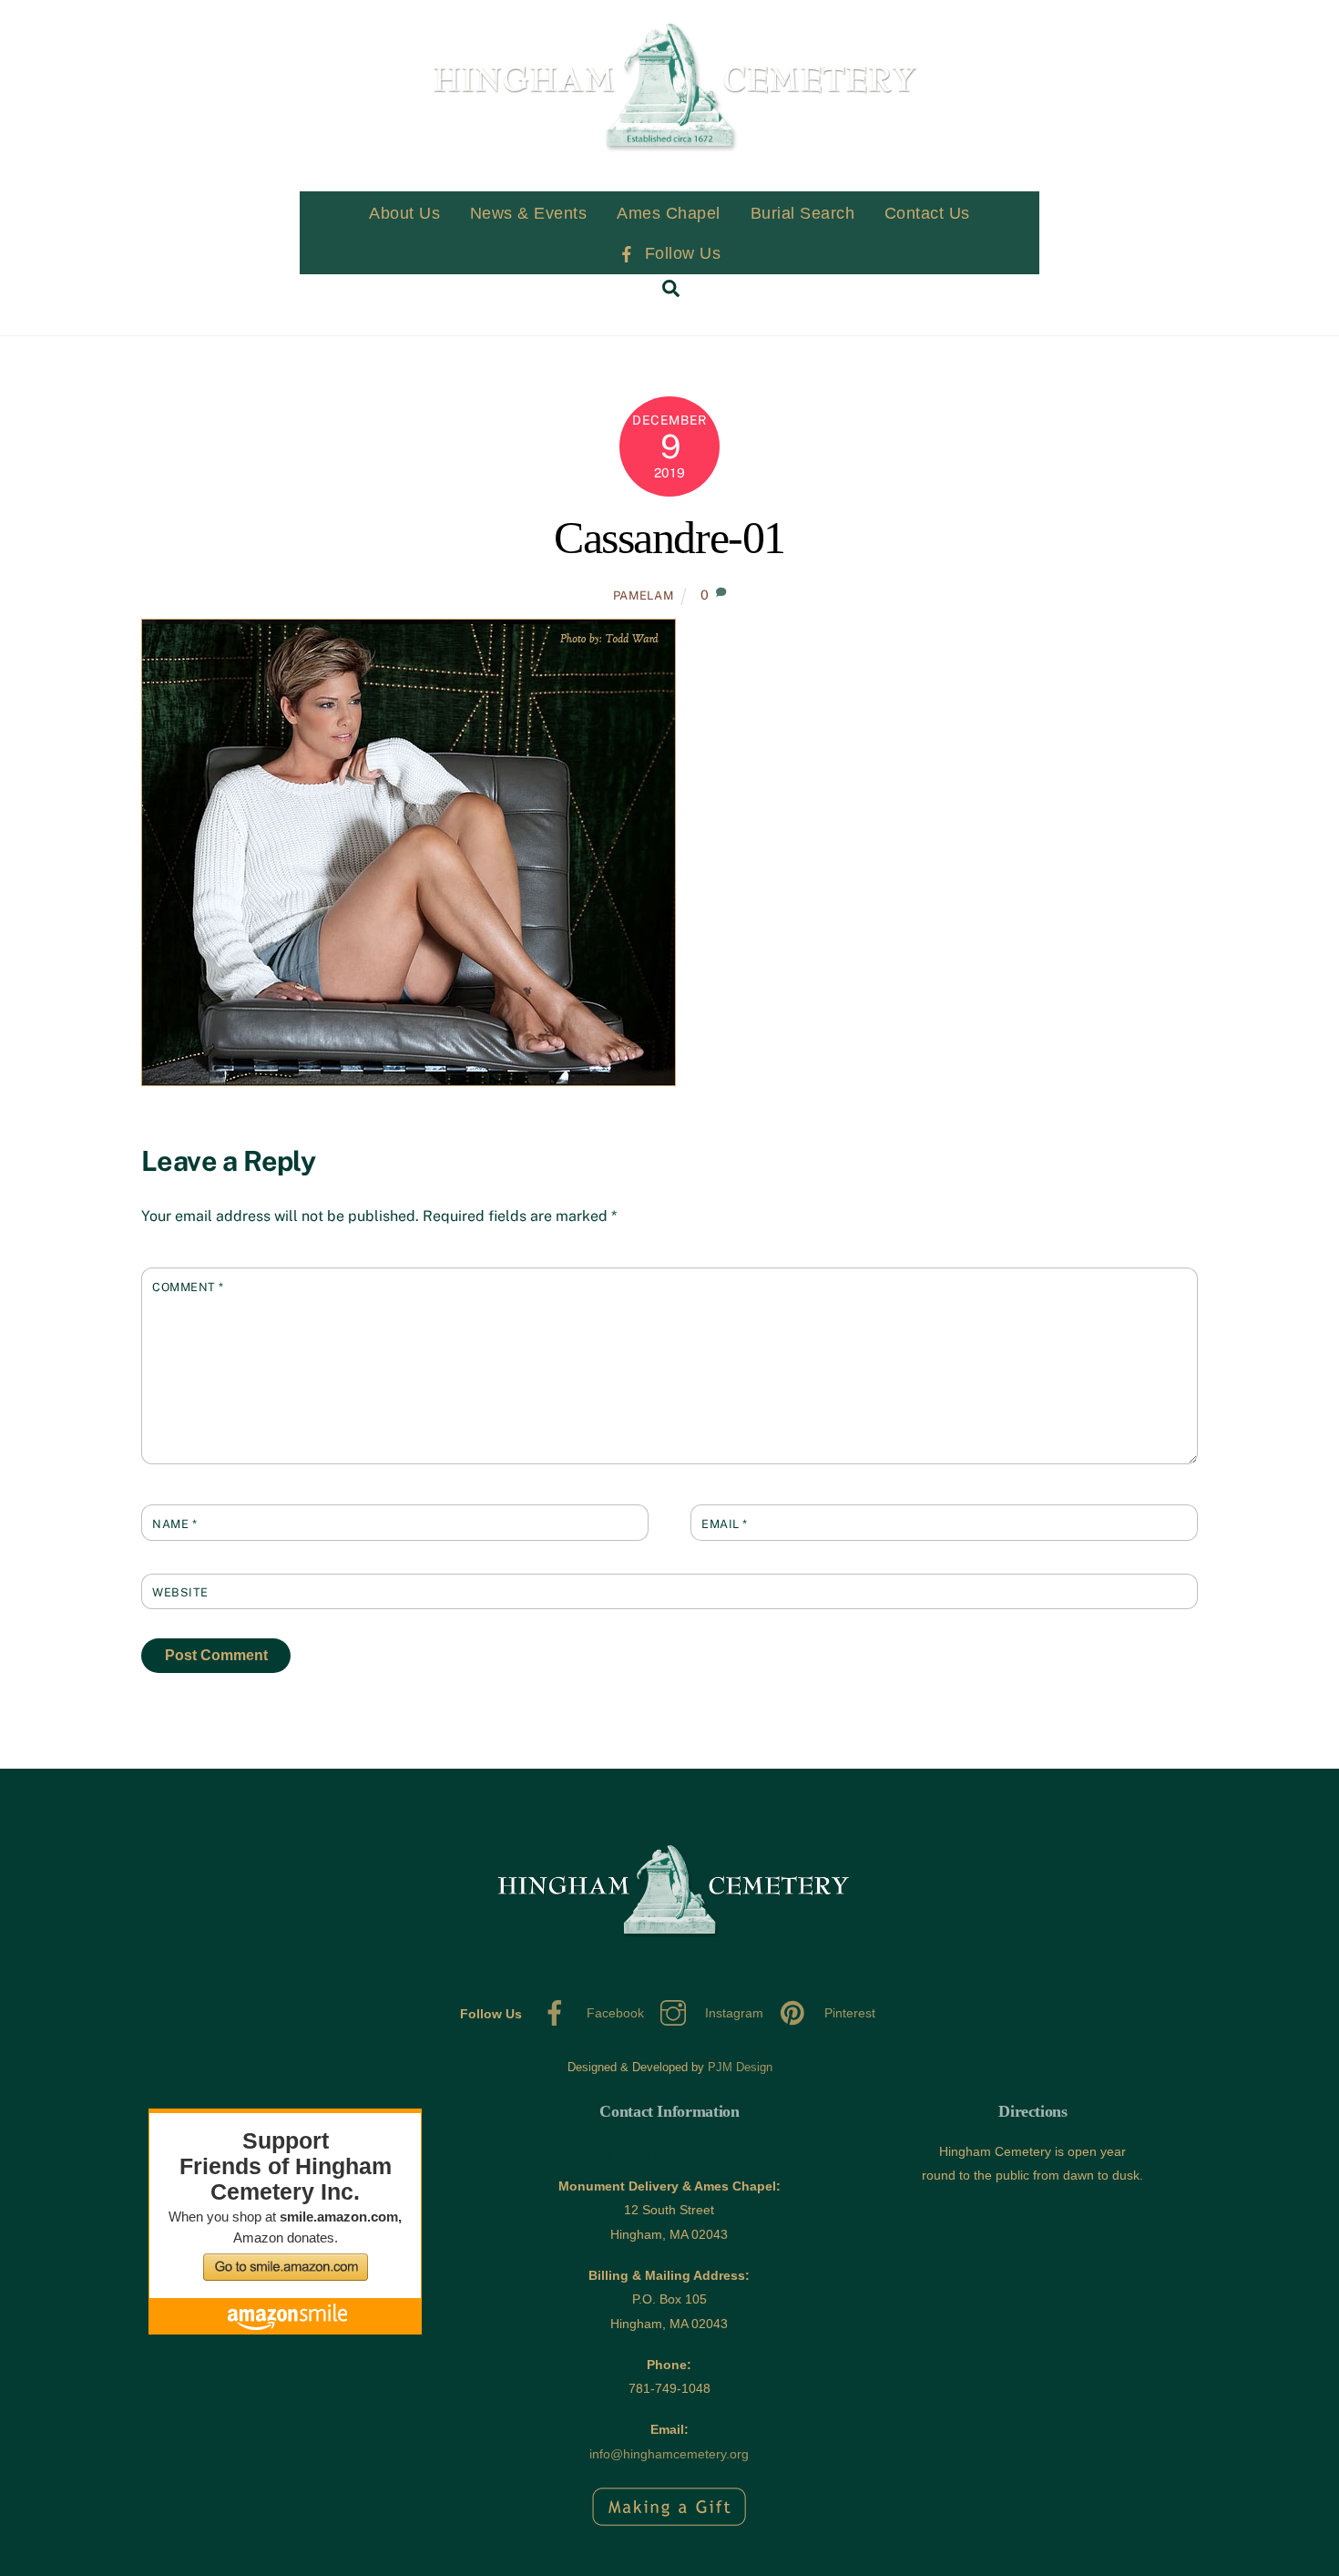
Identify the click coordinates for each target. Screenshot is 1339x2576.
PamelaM (644, 595)
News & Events (529, 213)
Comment (188, 1287)
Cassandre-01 (669, 538)
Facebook (613, 2013)
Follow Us (680, 253)
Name (174, 1524)
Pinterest (848, 2013)
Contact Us (927, 213)
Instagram (732, 2013)
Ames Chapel (669, 213)
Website (180, 1592)
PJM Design (740, 2067)
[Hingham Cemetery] (669, 187)
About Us (404, 213)
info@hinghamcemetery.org (669, 2454)
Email (725, 1524)
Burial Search (803, 213)
